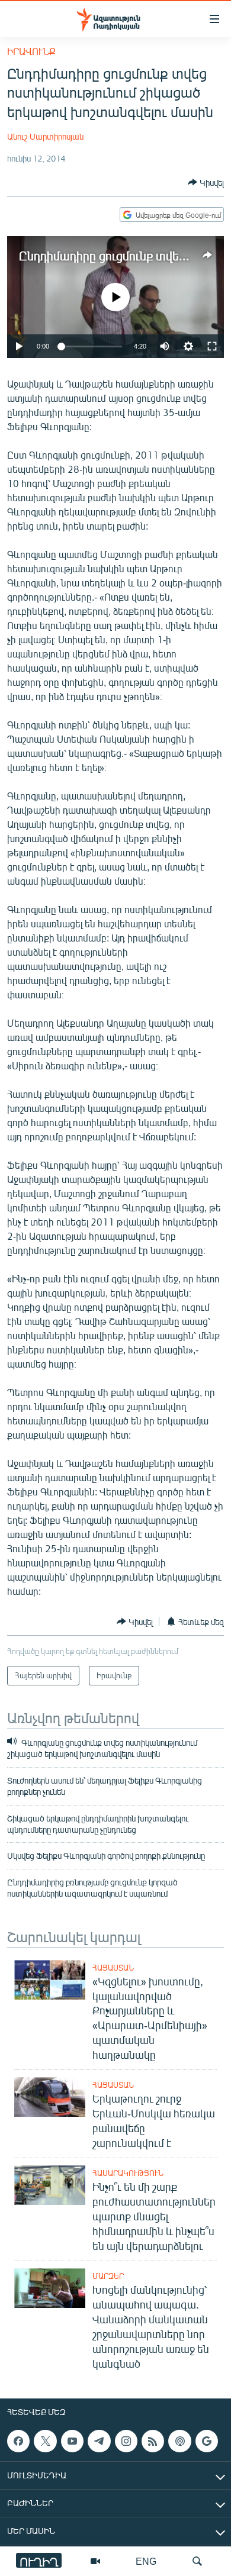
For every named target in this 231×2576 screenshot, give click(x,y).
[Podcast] (179, 2441)
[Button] (206, 182)
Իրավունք (31, 51)
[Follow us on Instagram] (126, 2441)
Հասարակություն (128, 2173)
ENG (146, 2561)
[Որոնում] (197, 2561)
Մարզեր (108, 2276)
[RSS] (153, 2441)
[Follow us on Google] (207, 2441)
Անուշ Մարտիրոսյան (45, 136)
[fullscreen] (212, 346)
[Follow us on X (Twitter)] (45, 2441)
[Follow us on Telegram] (99, 2441)
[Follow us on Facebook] (18, 2441)
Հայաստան (113, 1968)
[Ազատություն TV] (95, 2561)
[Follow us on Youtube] (72, 2441)
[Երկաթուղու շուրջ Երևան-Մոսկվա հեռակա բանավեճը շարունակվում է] (50, 2097)
